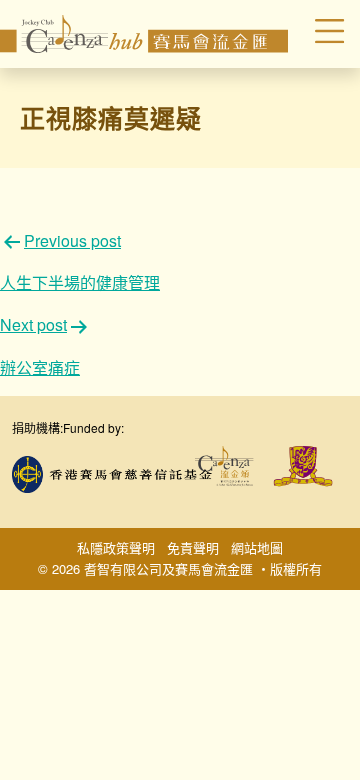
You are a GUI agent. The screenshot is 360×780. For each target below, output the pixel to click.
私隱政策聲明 (116, 547)
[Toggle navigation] (319, 34)
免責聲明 (193, 547)
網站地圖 (257, 547)
